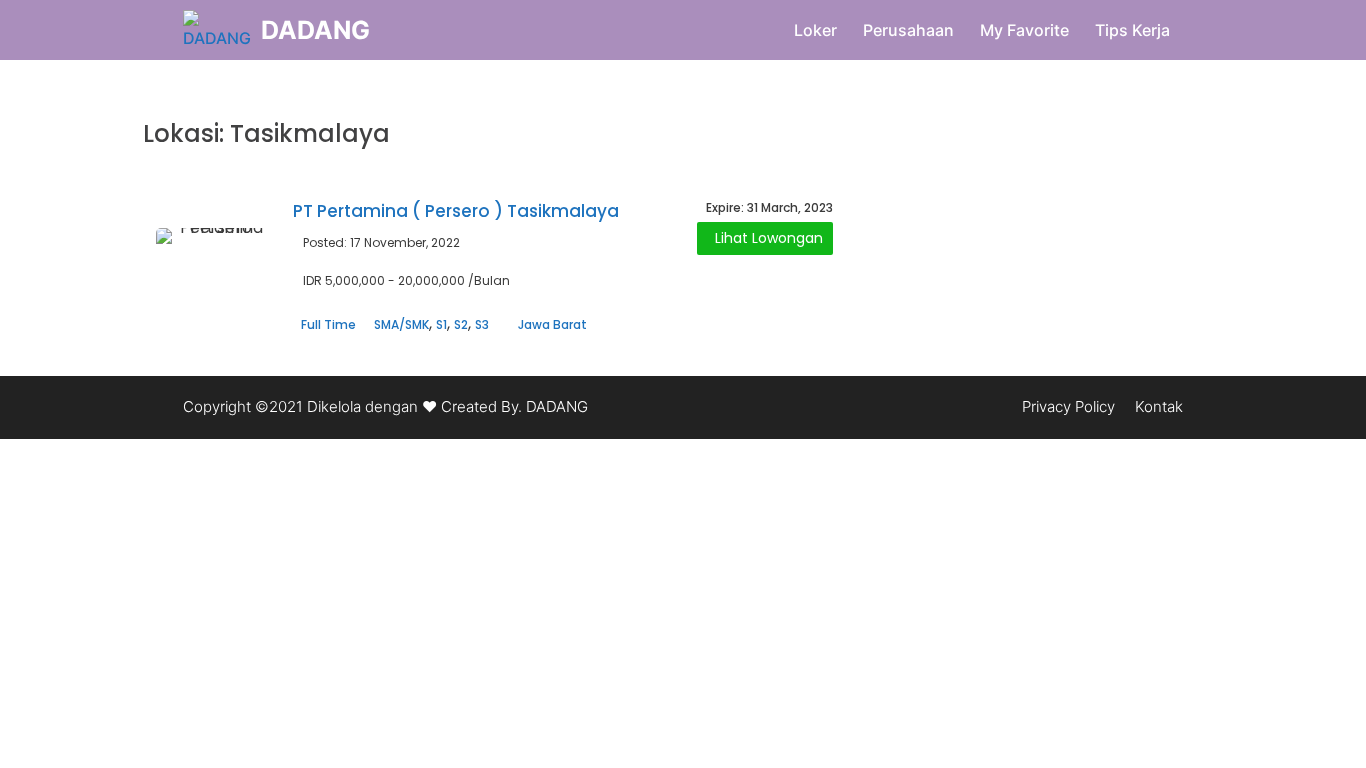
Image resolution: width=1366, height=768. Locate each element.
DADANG (315, 30)
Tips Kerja (1132, 30)
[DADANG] (217, 30)
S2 (461, 324)
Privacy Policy (1068, 406)
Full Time (328, 324)
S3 (482, 324)
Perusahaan (908, 30)
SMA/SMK (401, 324)
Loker (815, 30)
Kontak (1159, 406)
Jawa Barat (552, 324)
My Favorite (1024, 30)
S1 (441, 324)
